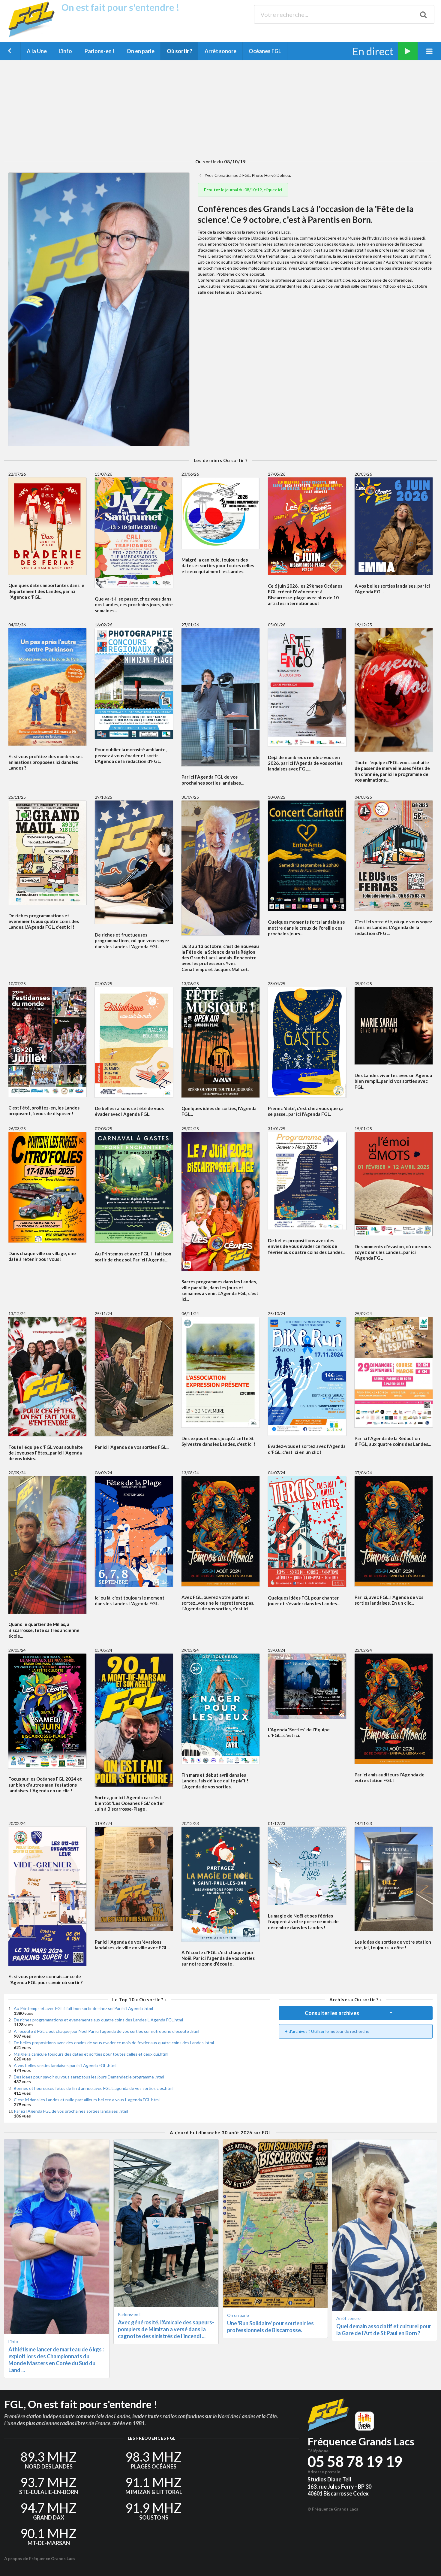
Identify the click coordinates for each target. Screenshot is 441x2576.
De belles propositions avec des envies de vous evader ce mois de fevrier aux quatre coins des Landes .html (114, 2043)
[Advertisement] (220, 110)
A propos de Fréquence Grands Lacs (40, 2558)
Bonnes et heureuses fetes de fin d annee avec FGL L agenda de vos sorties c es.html (94, 2088)
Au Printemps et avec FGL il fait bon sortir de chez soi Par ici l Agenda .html (83, 2008)
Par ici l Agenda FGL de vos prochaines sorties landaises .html (71, 2111)
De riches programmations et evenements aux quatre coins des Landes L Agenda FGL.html (98, 2020)
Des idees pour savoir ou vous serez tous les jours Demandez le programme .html (89, 2077)
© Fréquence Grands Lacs (333, 2509)
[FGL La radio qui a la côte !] (33, 36)
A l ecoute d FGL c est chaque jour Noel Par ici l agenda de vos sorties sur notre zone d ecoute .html (106, 2031)
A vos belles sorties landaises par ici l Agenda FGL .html (65, 2065)
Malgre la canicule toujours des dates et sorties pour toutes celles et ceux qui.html (91, 2054)
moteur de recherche (349, 2031)
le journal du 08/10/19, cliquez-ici (243, 190)
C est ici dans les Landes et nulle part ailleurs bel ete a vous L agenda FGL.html (87, 2100)
